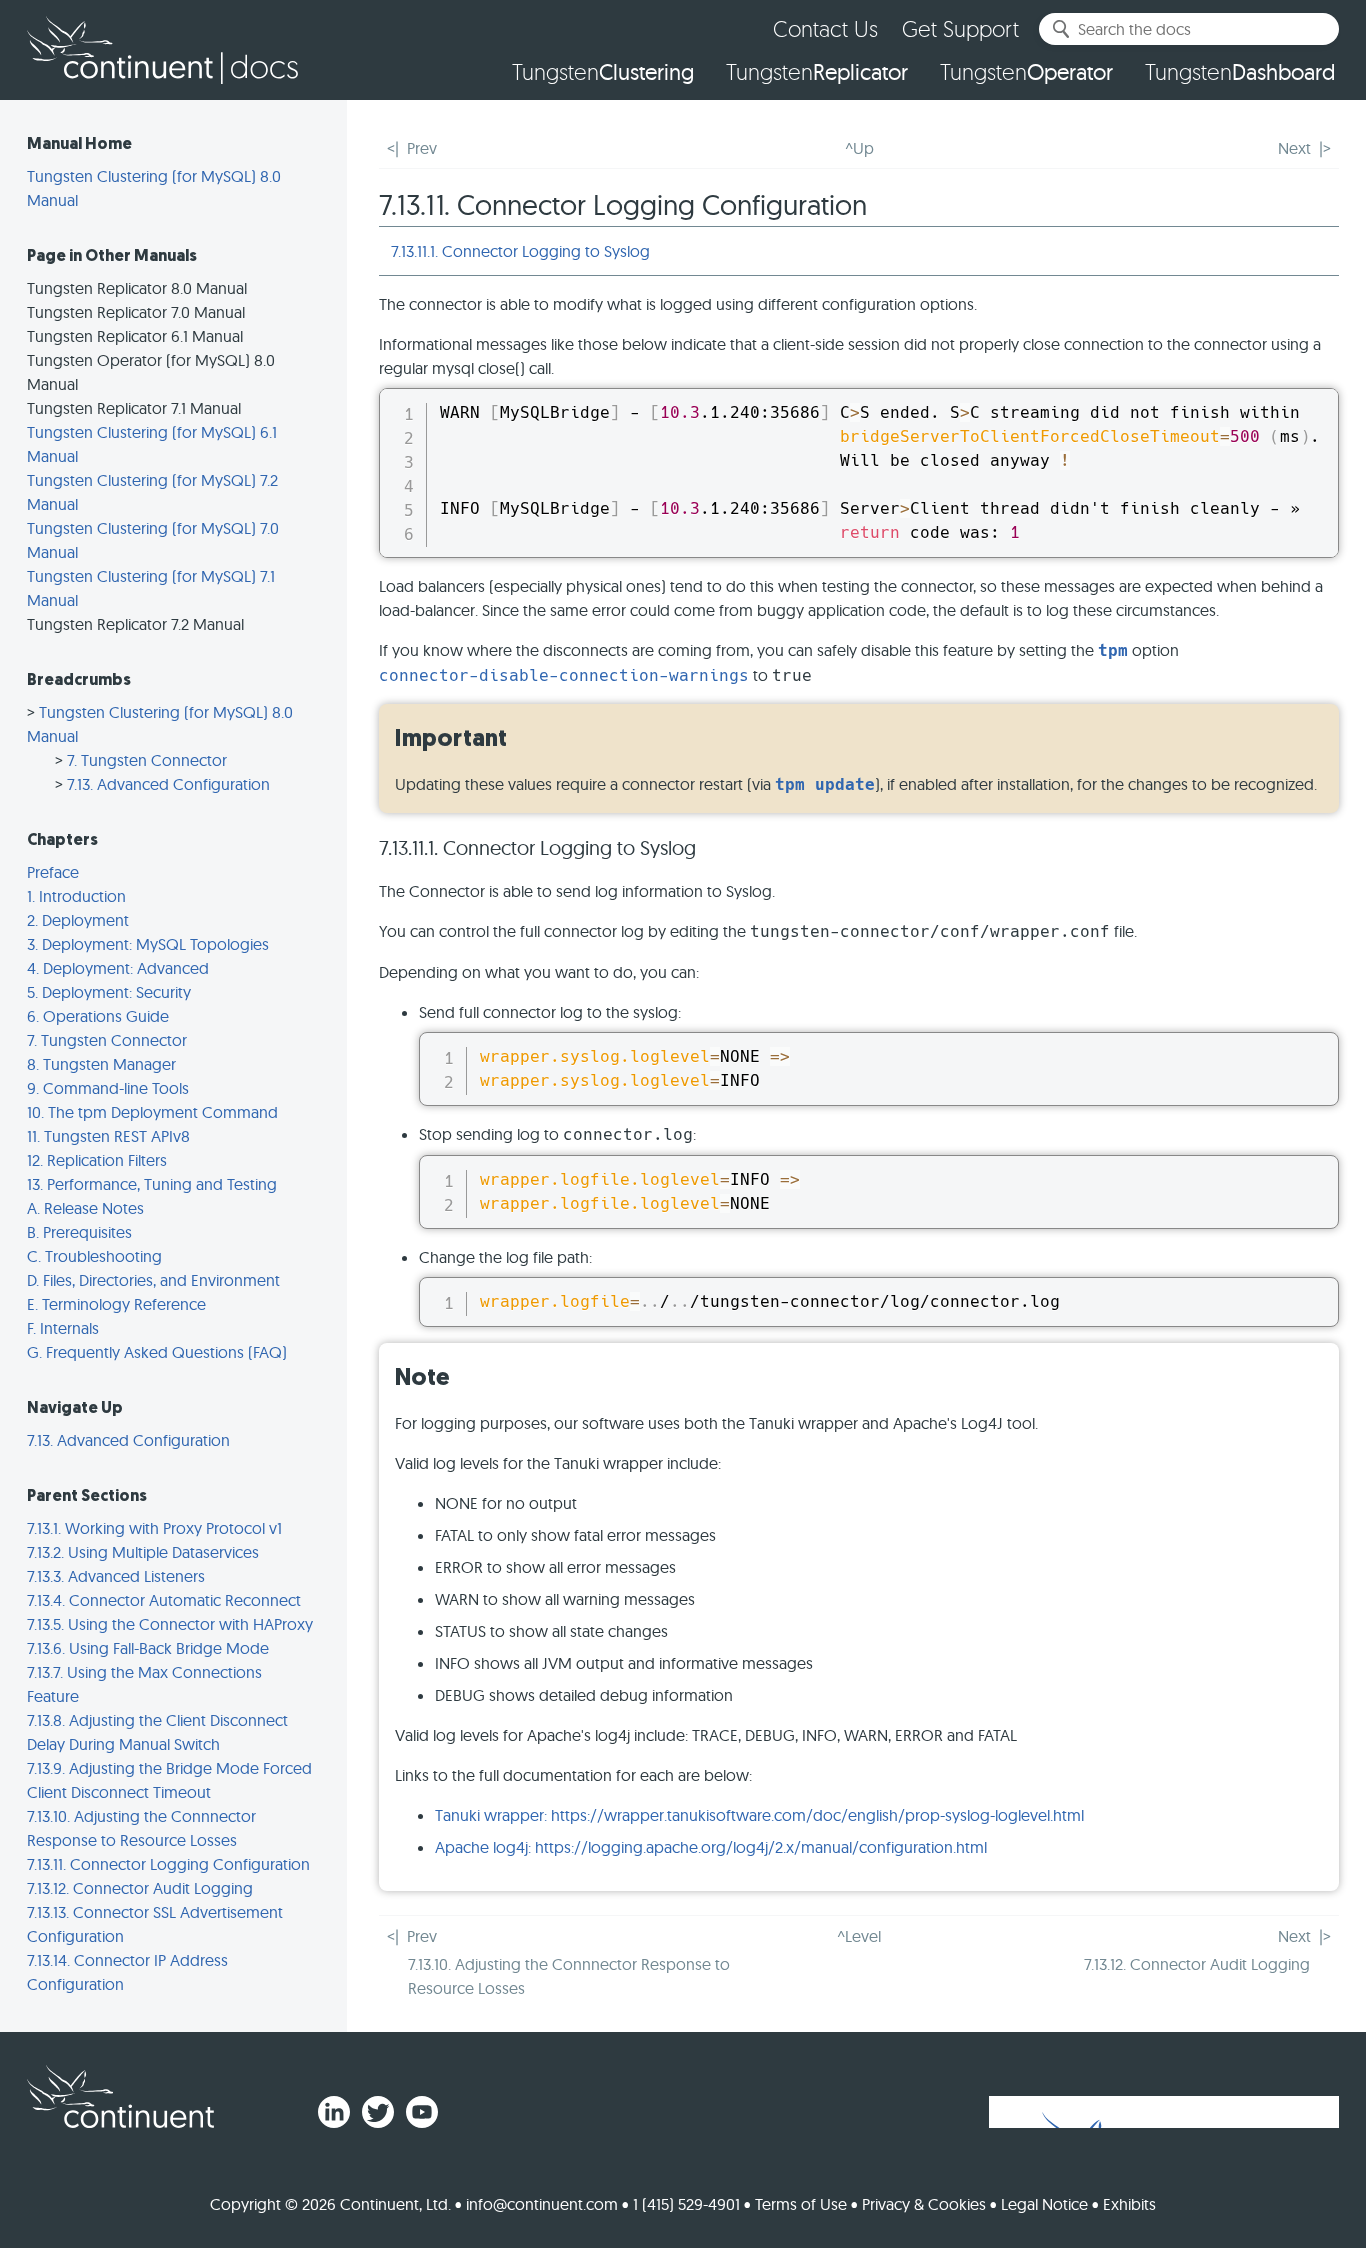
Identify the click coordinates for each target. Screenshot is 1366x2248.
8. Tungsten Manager (101, 1064)
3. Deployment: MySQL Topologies (148, 944)
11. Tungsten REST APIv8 (108, 1136)
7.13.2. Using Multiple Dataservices (143, 1552)
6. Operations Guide (98, 1016)
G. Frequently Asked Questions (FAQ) (157, 1352)
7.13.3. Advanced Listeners (116, 1576)
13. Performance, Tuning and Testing (152, 1184)
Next (1294, 148)
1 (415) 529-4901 (686, 2204)
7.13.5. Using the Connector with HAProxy (170, 1624)
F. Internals (63, 1328)
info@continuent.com (542, 2204)
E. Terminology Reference (116, 1304)
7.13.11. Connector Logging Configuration (168, 1864)
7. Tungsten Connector (147, 760)
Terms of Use (801, 2204)
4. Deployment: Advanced (118, 968)
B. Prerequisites (79, 1232)
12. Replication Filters (97, 1160)
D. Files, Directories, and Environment (153, 1280)
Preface (53, 872)
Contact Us (825, 28)
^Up (859, 148)
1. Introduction (76, 896)
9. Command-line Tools (108, 1088)
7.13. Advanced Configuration (168, 784)
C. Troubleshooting (94, 1256)
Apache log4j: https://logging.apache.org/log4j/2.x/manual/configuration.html (711, 1847)
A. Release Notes (85, 1208)
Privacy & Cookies (924, 2204)
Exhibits (1129, 2204)
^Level (859, 1936)
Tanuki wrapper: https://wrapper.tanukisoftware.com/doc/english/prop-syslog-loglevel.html (759, 1815)
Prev (422, 148)
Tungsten (603, 72)
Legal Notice (1044, 2204)
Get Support (960, 28)
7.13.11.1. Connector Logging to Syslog (520, 251)
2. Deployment (78, 920)
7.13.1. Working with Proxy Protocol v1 (154, 1528)
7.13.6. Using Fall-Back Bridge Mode (148, 1648)
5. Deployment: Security (109, 992)
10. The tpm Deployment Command (152, 1112)
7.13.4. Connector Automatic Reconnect (164, 1600)
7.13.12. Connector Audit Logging (140, 1888)
